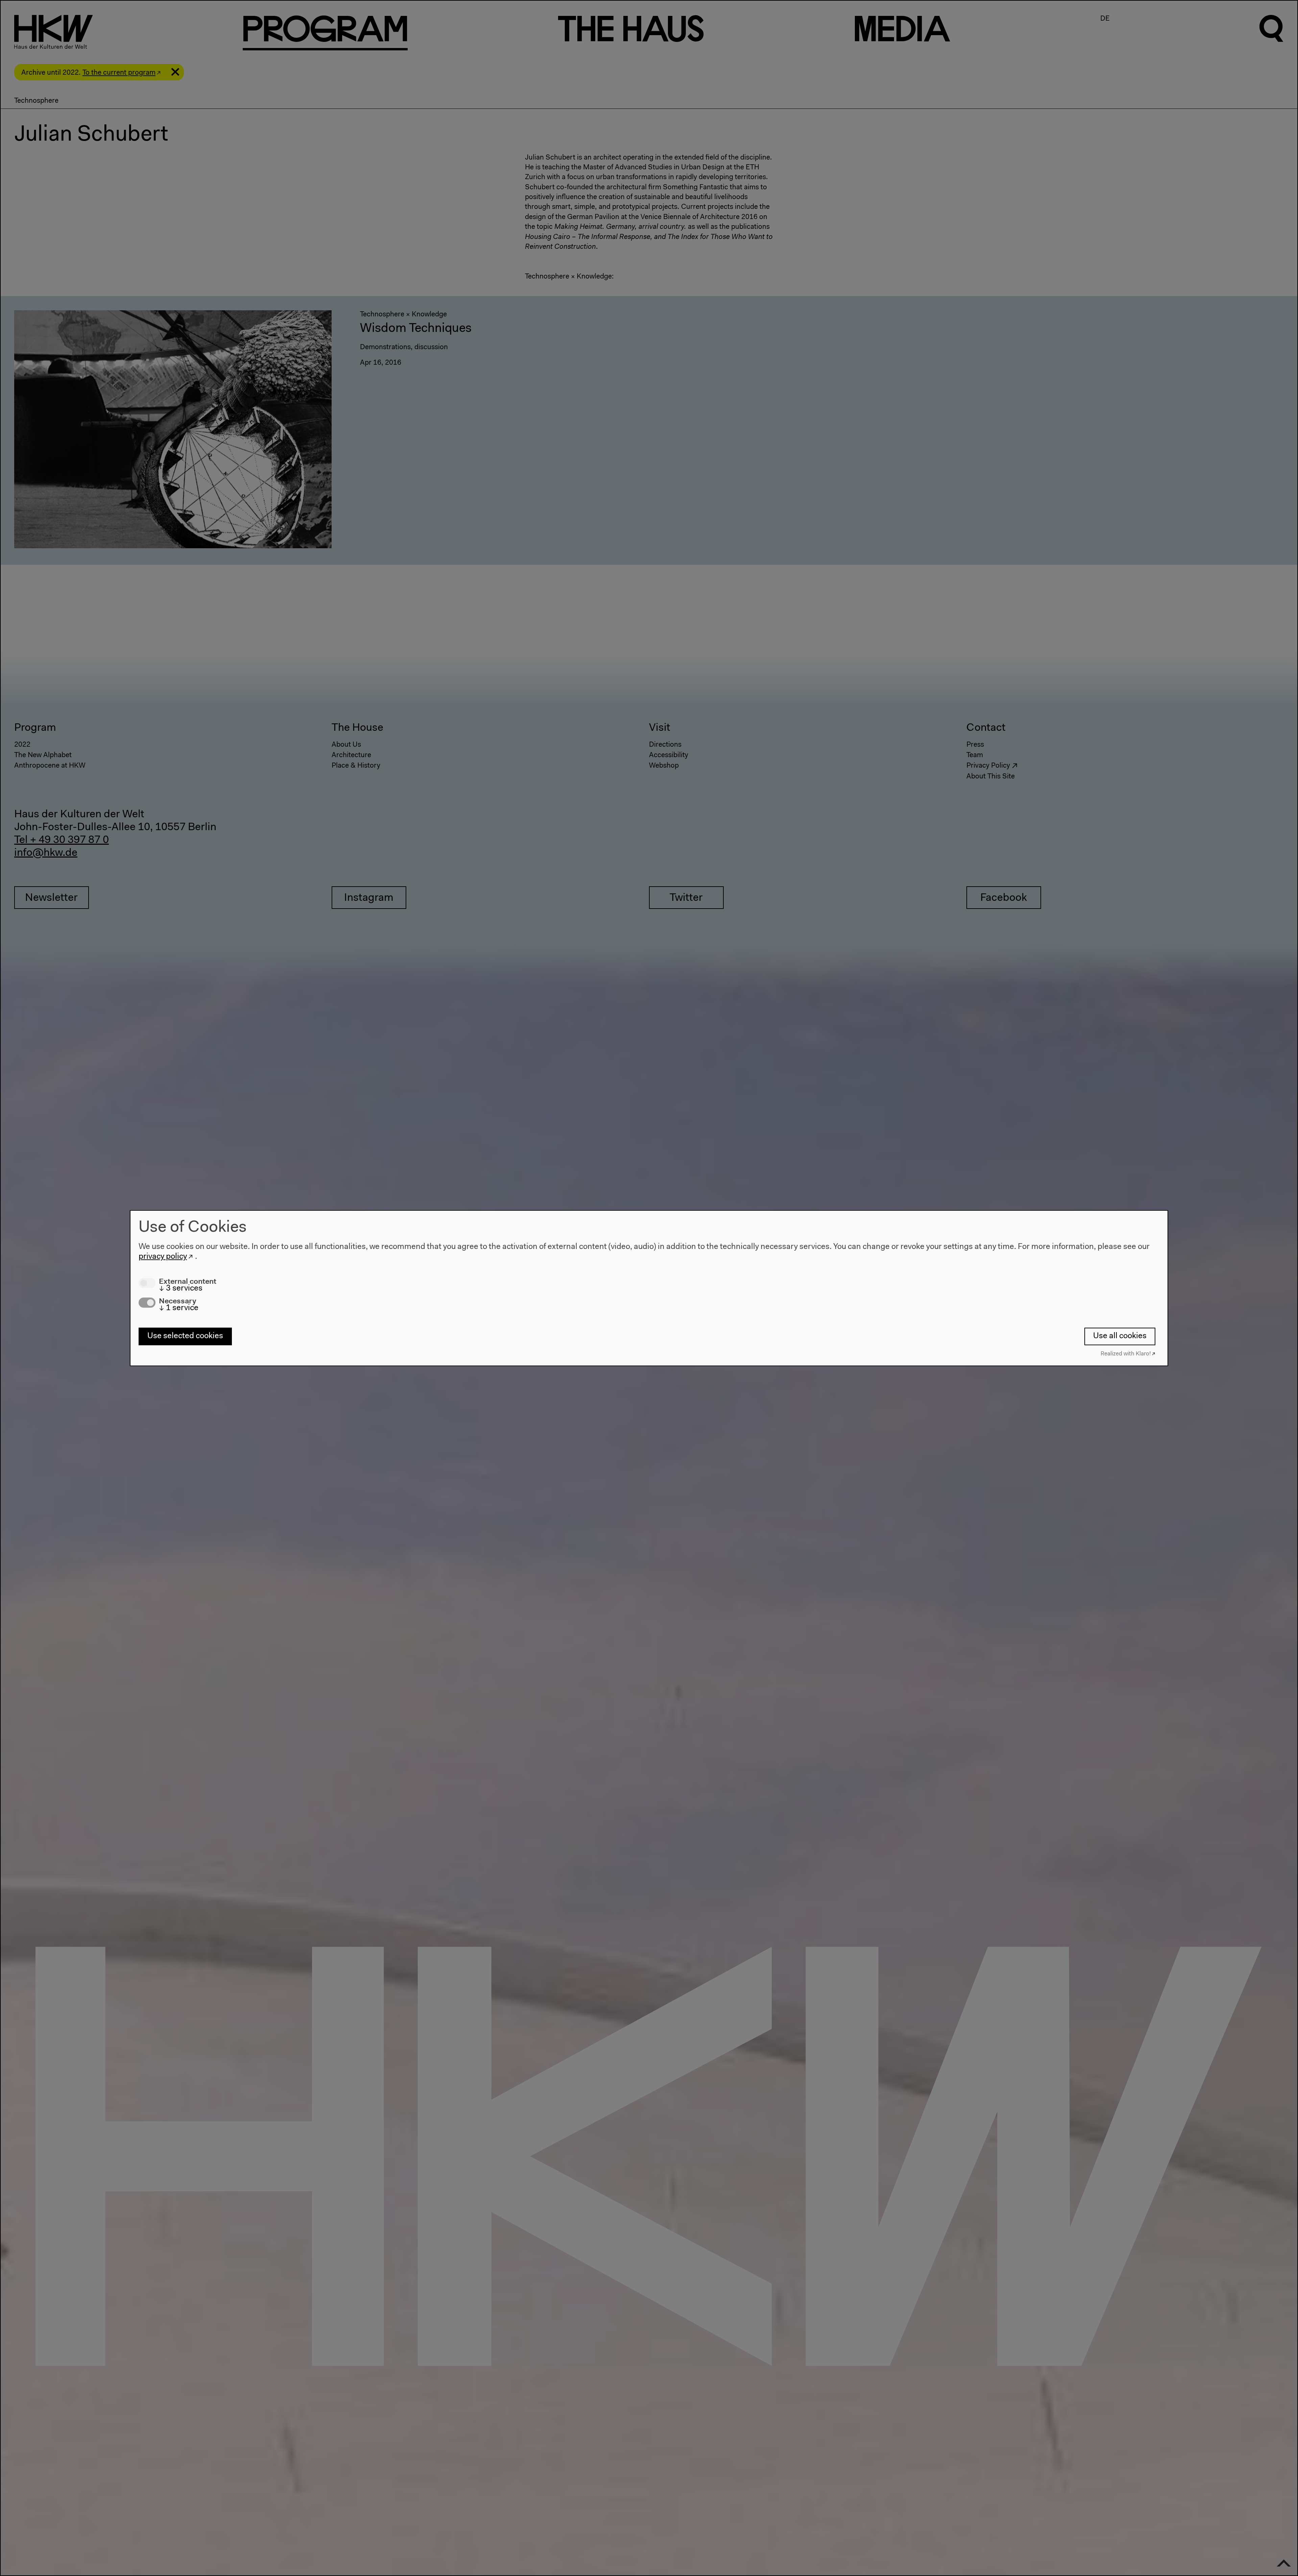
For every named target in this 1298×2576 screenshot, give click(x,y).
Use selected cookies (185, 1336)
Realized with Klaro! (1126, 1354)
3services (181, 1289)
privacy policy (163, 1257)
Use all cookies (1120, 1336)
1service (179, 1308)
